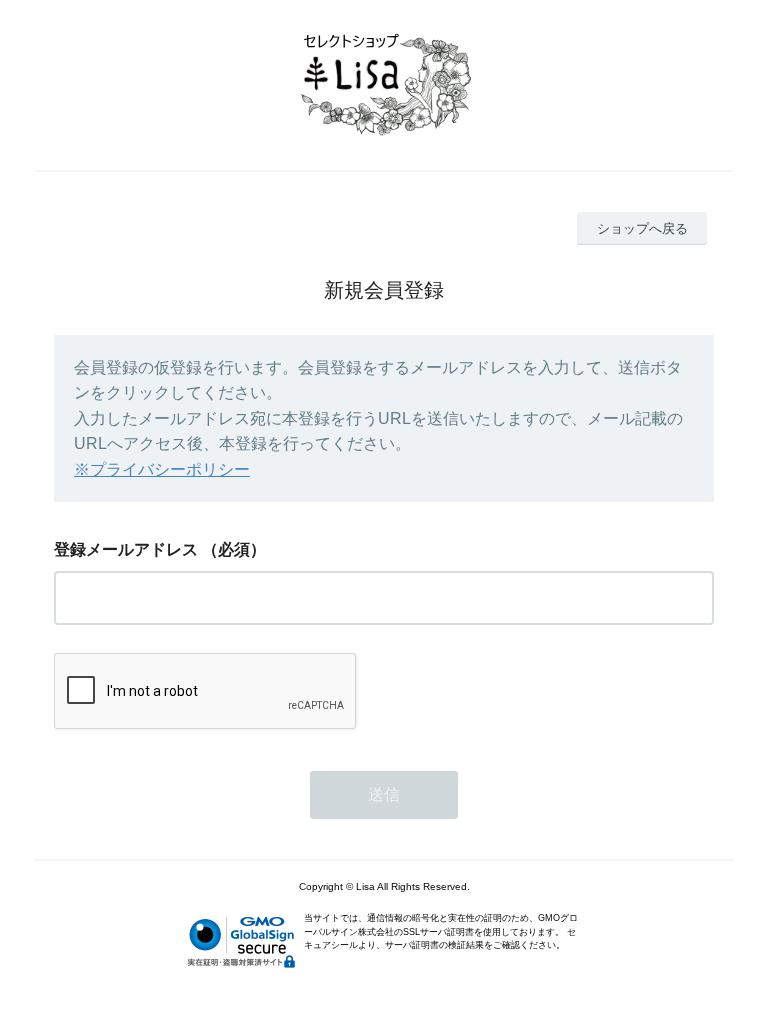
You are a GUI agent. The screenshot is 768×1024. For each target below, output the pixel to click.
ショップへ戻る (642, 228)
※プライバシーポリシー (162, 469)
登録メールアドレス (126, 549)
